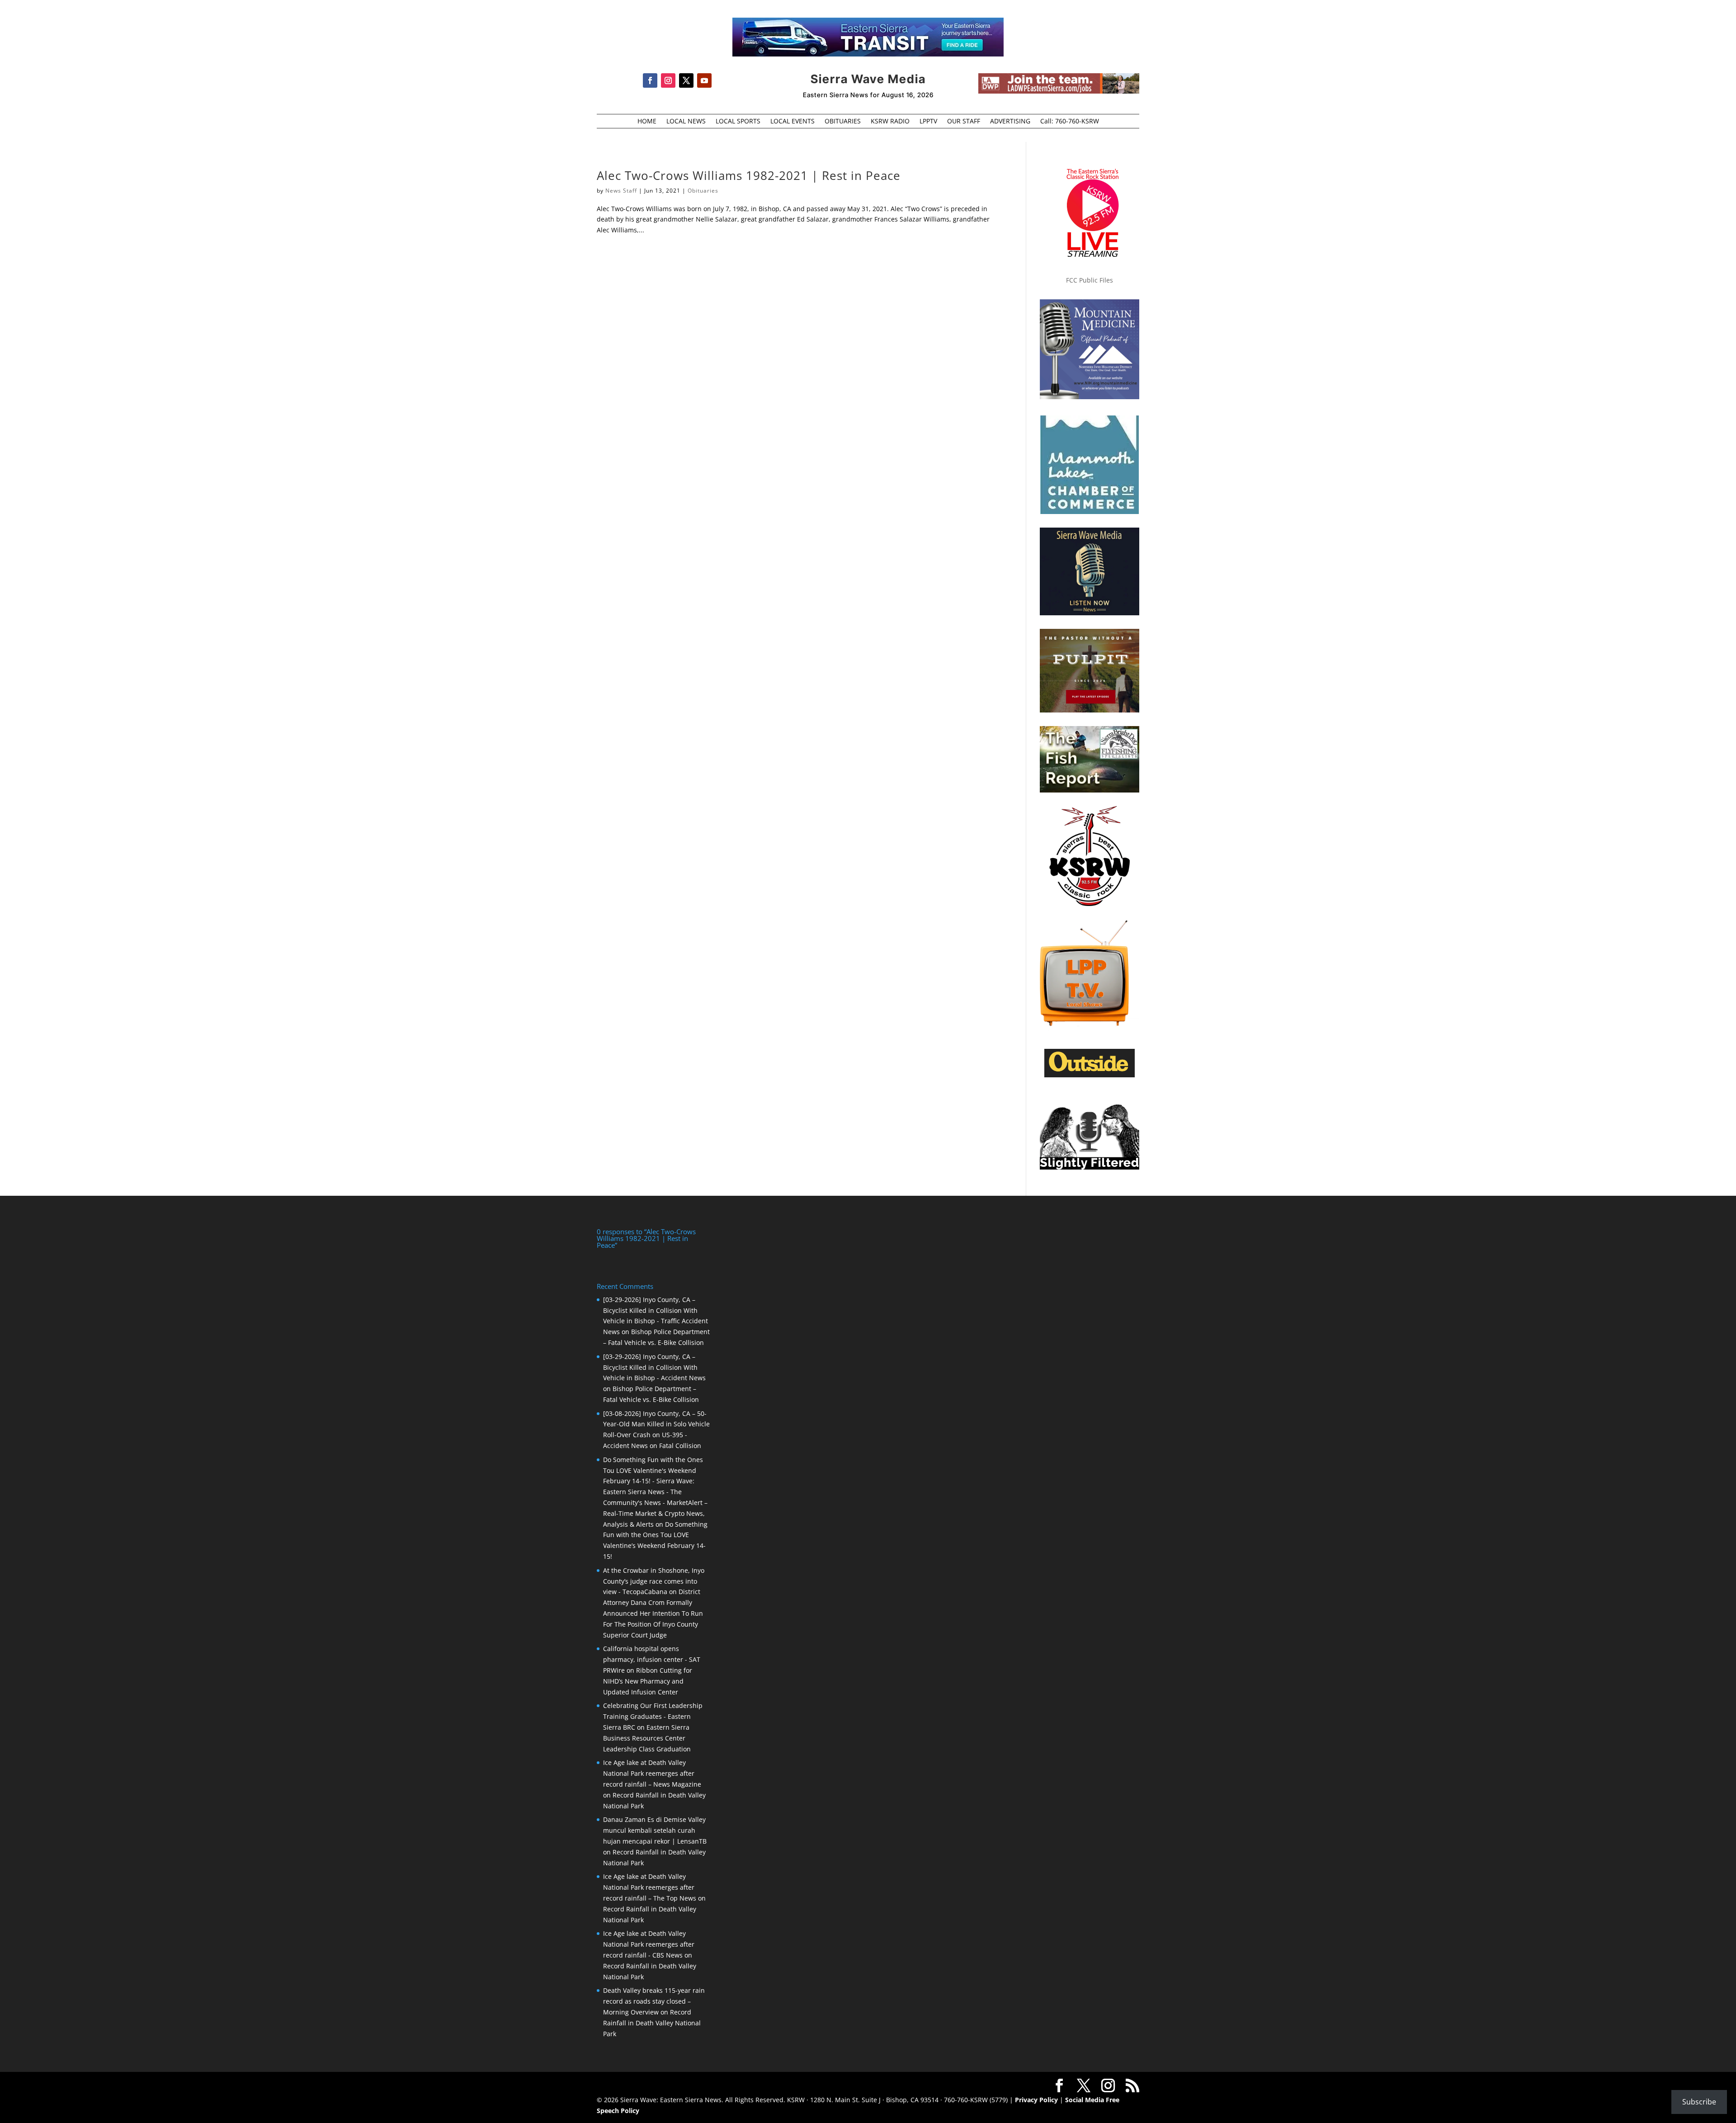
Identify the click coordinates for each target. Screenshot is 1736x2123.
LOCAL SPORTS (738, 122)
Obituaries (703, 191)
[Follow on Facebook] (650, 80)
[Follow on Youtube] (704, 80)
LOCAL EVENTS (793, 122)
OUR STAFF (964, 122)
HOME (647, 122)
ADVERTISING (1010, 122)
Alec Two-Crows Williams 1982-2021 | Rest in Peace (749, 175)
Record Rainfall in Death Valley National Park (652, 2023)
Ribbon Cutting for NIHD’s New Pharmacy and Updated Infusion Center (648, 1681)
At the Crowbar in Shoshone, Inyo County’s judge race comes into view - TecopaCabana (654, 1581)
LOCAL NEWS (686, 122)
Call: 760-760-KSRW (1070, 122)
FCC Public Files (1090, 280)
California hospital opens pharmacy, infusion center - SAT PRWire (652, 1659)
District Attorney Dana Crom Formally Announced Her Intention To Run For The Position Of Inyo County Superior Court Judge (653, 1613)
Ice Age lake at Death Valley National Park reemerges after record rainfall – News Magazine (652, 1773)
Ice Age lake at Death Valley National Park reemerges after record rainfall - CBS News (649, 1944)
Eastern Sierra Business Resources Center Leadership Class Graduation (647, 1738)
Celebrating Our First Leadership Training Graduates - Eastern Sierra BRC (653, 1716)
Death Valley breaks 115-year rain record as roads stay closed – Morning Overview (654, 2001)
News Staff (621, 191)
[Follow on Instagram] (668, 80)
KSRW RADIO (890, 122)
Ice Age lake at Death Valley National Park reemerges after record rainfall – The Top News (650, 1887)
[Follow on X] (686, 80)
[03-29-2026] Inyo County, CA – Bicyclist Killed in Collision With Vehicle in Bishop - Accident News (654, 1367)
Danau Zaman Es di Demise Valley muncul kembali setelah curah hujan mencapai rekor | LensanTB (655, 1830)
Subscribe (1699, 2102)
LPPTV (928, 122)
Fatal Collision (680, 1446)
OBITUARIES (843, 122)
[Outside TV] (1090, 1076)
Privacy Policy (1036, 2100)
